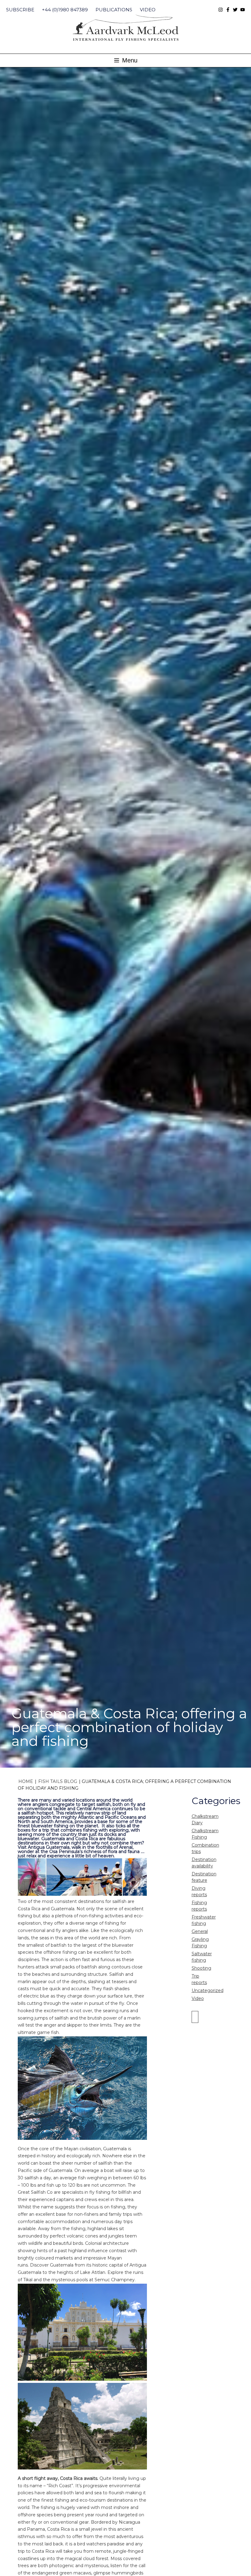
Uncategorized (208, 1990)
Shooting (201, 1968)
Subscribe (20, 10)
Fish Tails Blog (58, 1781)
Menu (129, 60)
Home (26, 1781)
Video (148, 10)
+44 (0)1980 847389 (65, 10)
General (200, 1931)
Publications (114, 10)
